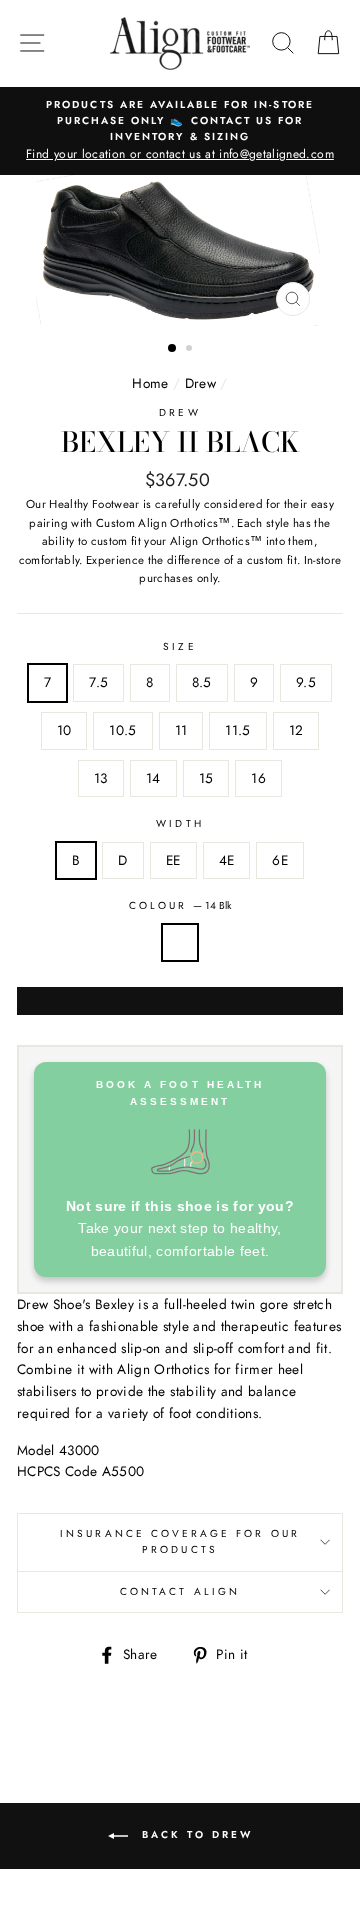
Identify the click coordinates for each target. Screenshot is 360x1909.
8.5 (202, 682)
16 (258, 778)
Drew (200, 383)
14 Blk (180, 943)
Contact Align (180, 1591)
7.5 (98, 682)
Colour (180, 905)
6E (280, 860)
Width (179, 823)
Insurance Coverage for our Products (180, 1541)
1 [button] (173, 349)
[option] (180, 131)
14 (153, 778)
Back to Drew (194, 1835)
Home (150, 383)
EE (173, 860)
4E (227, 860)
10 (64, 730)
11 (181, 730)
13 (101, 778)
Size (179, 646)
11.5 (237, 730)
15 (206, 778)
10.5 (122, 730)
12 (296, 730)
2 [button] (191, 350)
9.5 (306, 682)
